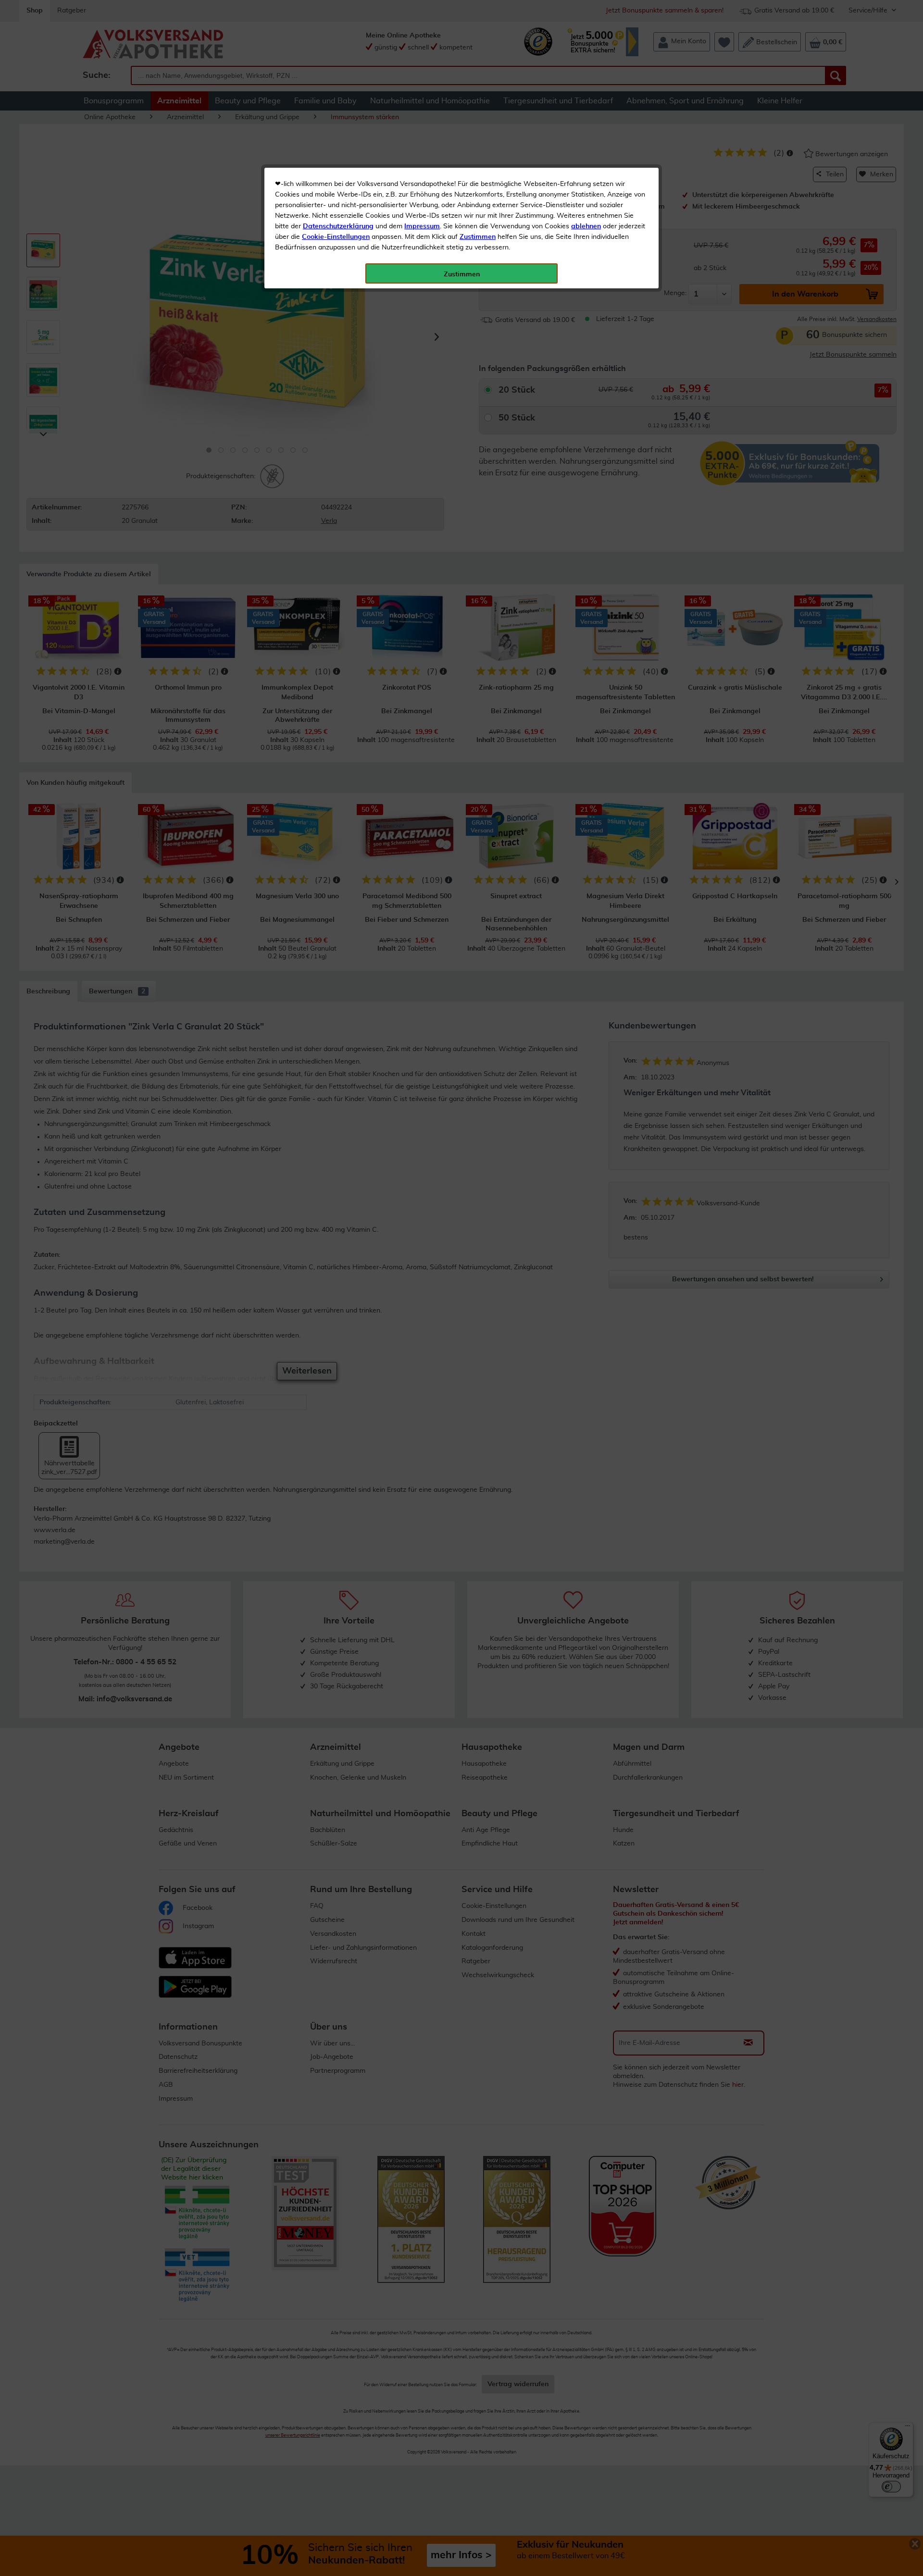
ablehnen (586, 226)
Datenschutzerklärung (338, 226)
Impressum (422, 226)
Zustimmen (478, 237)
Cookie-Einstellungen (336, 237)
